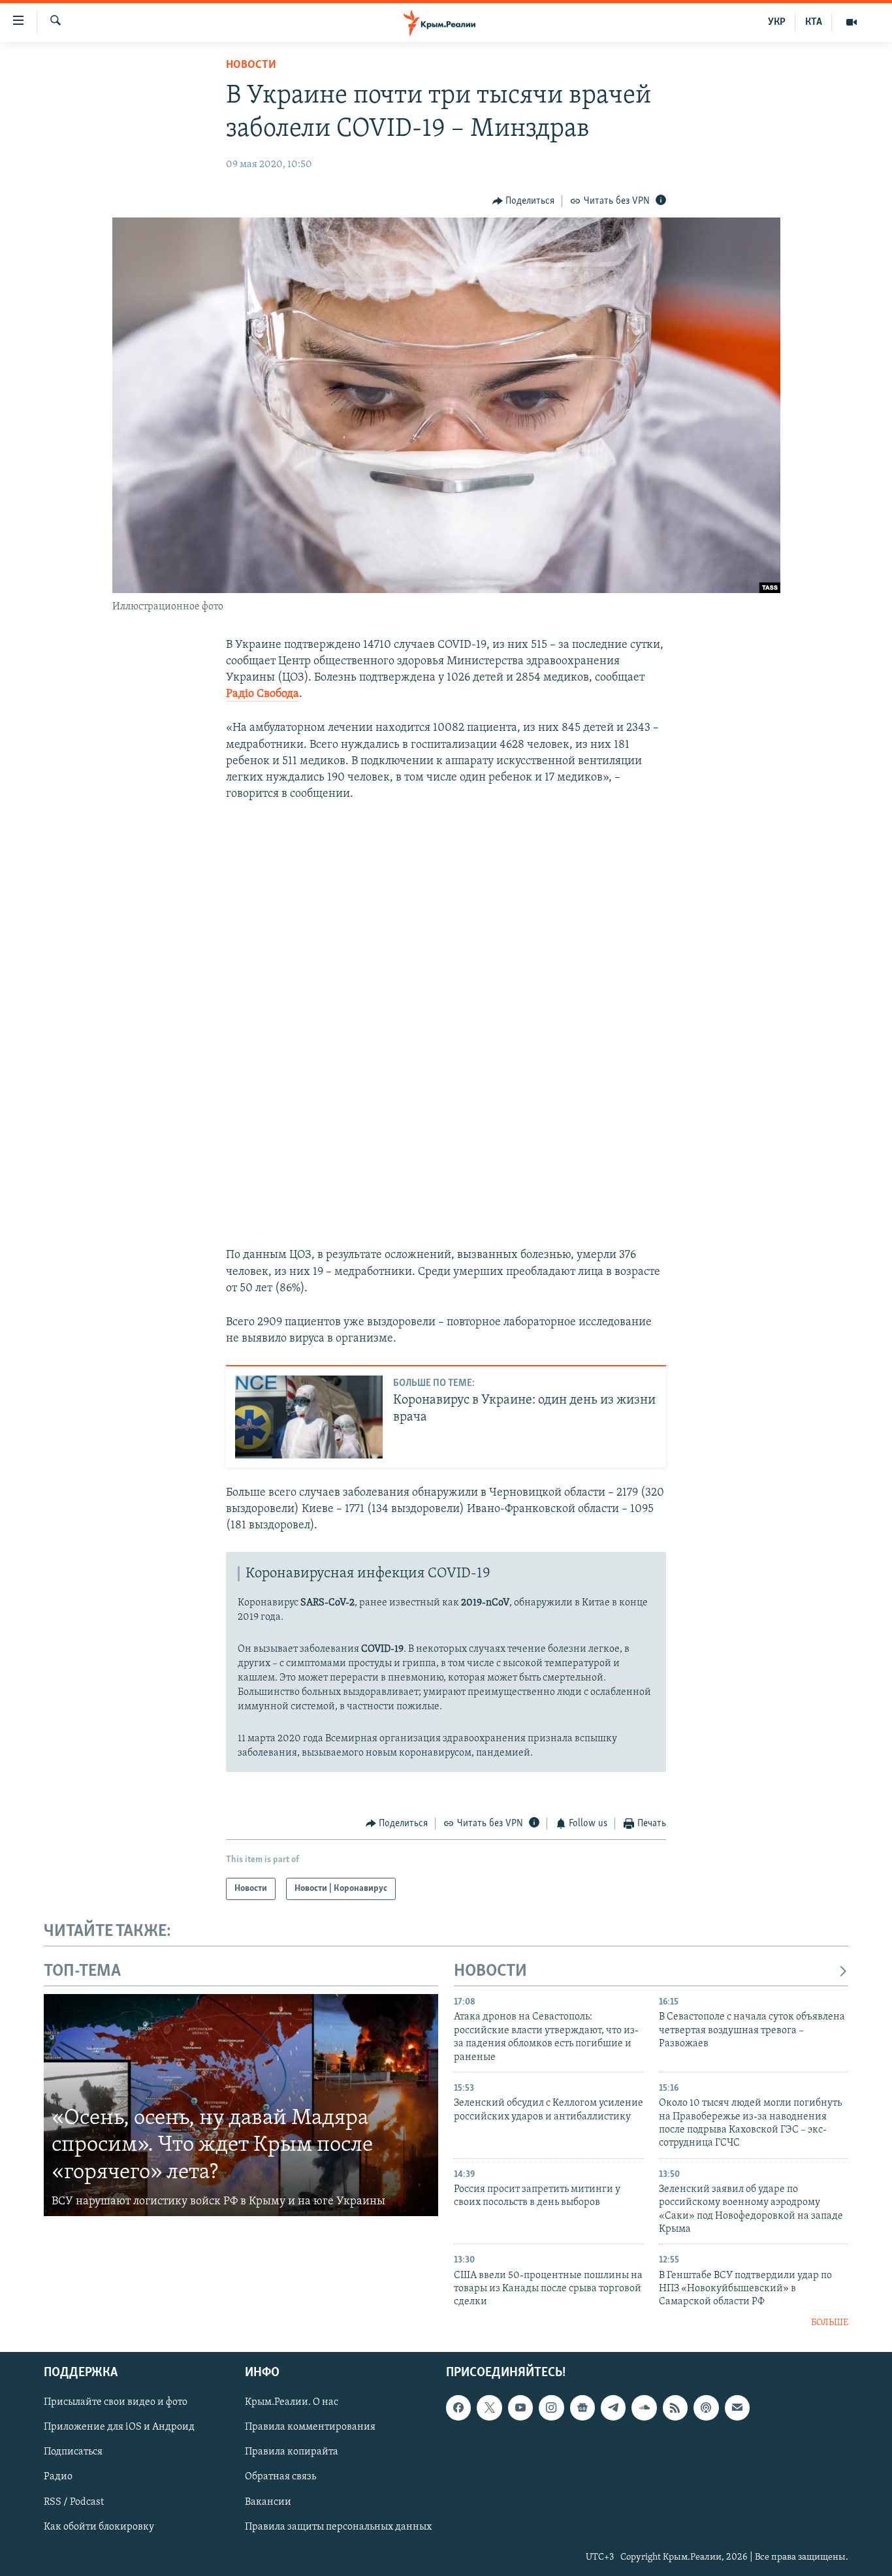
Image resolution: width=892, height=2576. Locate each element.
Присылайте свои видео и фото (116, 2403)
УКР (777, 22)
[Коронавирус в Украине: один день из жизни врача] (309, 1417)
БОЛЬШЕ (830, 2323)
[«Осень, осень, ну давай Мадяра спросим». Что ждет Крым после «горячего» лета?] (241, 2105)
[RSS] (675, 2408)
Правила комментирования (310, 2428)
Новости (251, 65)
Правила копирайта (292, 2453)
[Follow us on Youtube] (520, 2408)
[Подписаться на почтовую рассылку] (737, 2408)
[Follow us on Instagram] (551, 2408)
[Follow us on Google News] (582, 2408)
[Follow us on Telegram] (613, 2408)
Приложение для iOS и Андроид (119, 2428)
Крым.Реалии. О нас (292, 2403)
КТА (814, 22)
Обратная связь (280, 2477)
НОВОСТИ (490, 1972)
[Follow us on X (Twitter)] (489, 2408)
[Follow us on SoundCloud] (644, 2408)
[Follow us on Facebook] (458, 2408)
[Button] (524, 201)
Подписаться (73, 2453)
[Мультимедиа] (852, 22)
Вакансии (268, 2502)
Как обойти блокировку (99, 2527)
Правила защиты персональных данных (338, 2527)
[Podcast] (706, 2408)
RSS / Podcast (74, 2502)
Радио (58, 2477)
